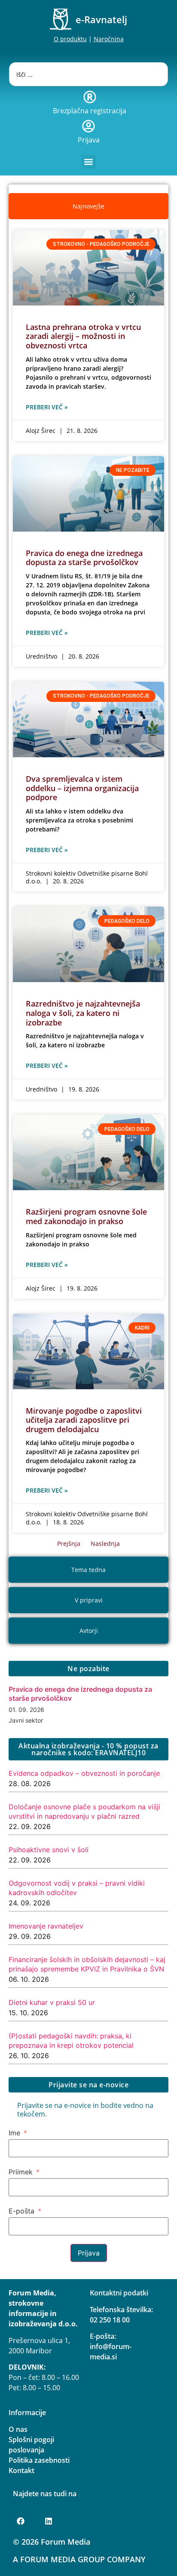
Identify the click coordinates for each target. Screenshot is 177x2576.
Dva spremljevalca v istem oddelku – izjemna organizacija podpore (82, 788)
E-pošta (21, 2211)
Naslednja (105, 1543)
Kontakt (21, 2470)
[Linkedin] (49, 2521)
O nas (18, 2429)
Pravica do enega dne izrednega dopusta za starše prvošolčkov (84, 558)
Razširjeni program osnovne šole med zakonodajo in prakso (86, 1216)
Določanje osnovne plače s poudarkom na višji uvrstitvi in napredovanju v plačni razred (84, 1811)
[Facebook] (21, 2521)
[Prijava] (88, 126)
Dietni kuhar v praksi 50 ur (52, 2002)
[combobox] (89, 74)
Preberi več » (47, 407)
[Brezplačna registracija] (90, 97)
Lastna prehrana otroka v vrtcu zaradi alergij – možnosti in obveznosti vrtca (83, 336)
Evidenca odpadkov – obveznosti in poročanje (84, 1773)
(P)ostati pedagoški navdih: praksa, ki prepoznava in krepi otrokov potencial (71, 2041)
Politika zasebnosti (39, 2460)
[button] (89, 162)
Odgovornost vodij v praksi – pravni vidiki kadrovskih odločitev (77, 1888)
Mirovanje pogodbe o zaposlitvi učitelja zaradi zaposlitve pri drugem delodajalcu (84, 1420)
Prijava (89, 140)
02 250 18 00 (110, 2320)
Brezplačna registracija (90, 111)
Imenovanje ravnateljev (46, 1926)
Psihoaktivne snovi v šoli (49, 1850)
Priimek (21, 2172)
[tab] (88, 206)
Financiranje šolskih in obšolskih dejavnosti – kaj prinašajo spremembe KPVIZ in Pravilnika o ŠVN (87, 1964)
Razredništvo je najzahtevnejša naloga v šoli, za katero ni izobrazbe (83, 1013)
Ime (14, 2133)
